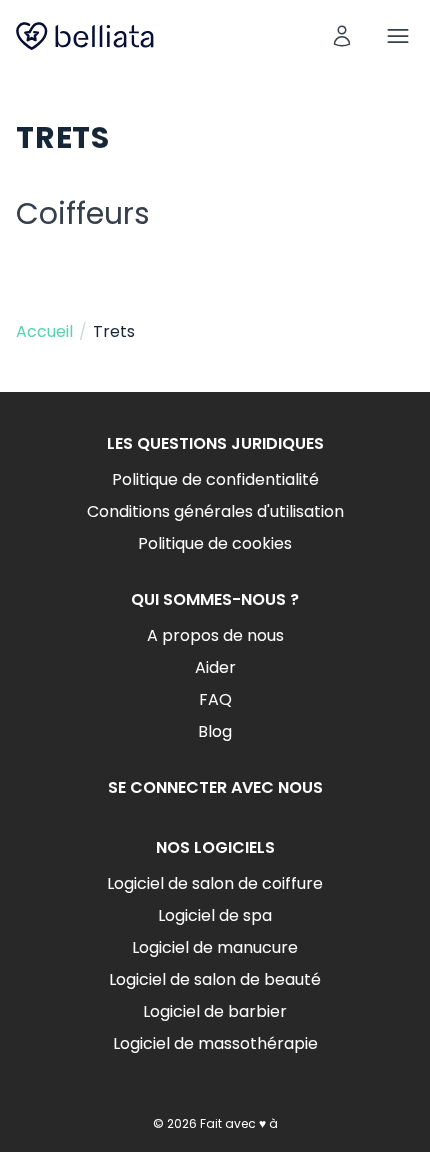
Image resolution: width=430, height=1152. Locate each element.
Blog (215, 731)
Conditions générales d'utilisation (215, 511)
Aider (215, 667)
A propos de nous (215, 635)
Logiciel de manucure (215, 947)
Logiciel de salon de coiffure (215, 883)
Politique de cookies (215, 543)
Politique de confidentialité (215, 479)
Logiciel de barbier (215, 1011)
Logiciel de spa (215, 915)
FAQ (215, 699)
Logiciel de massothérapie (215, 1043)
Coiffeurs (83, 213)
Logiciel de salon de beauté (215, 979)
